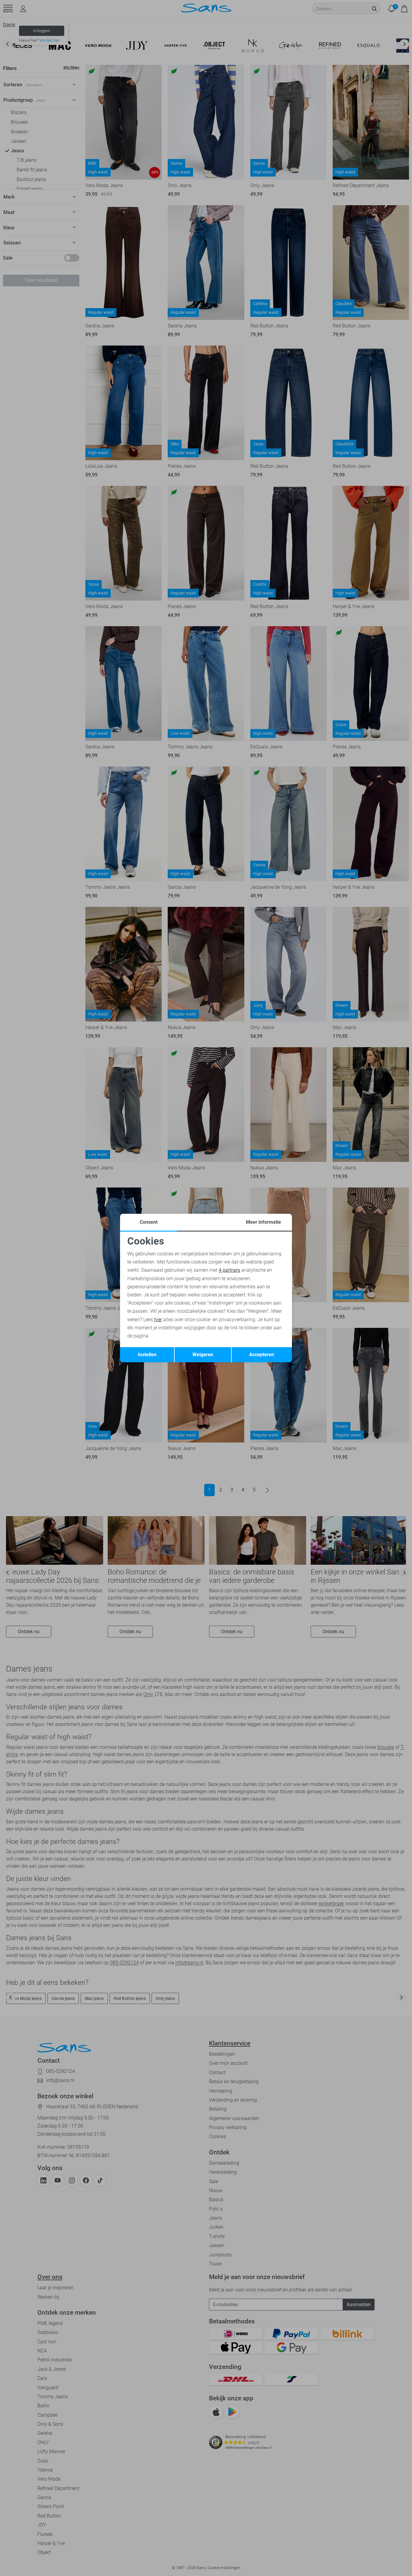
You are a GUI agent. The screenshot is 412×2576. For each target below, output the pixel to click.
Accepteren (262, 1355)
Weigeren (203, 1355)
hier (158, 1320)
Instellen (147, 1355)
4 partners (229, 1270)
